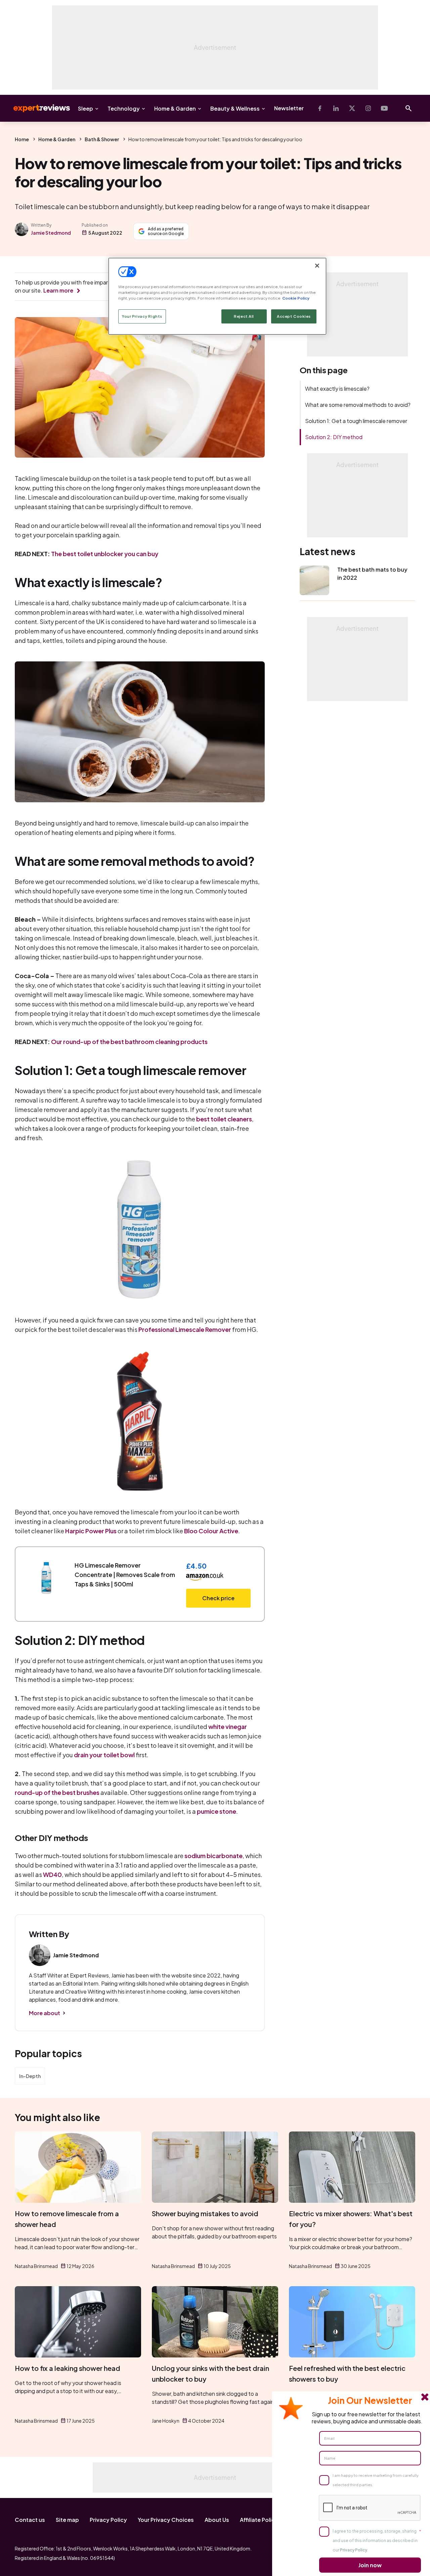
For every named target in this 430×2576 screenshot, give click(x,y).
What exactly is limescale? (337, 389)
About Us (217, 2520)
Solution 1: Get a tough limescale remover (356, 421)
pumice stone (217, 1811)
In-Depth (30, 2076)
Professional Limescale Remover (185, 1329)
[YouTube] (384, 108)
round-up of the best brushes (57, 1792)
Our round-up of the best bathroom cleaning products (129, 1042)
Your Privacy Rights (142, 316)
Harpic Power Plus (91, 1531)
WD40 (52, 1874)
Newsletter (289, 108)
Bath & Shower (102, 139)
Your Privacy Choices (166, 2520)
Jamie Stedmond (51, 233)
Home (22, 139)
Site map (67, 2520)
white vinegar (228, 1726)
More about (45, 2013)
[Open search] (408, 108)
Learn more (58, 290)
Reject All (244, 316)
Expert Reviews (36, 108)
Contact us (30, 2520)
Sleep (85, 108)
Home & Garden (175, 108)
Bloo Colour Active (211, 1531)
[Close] (317, 266)
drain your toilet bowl (104, 1755)
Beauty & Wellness (235, 108)
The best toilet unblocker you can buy (105, 554)
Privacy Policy (108, 2520)
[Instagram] (368, 108)
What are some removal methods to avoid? (358, 405)
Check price (218, 1598)
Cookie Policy (296, 298)
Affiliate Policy (259, 2520)
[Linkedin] (336, 108)
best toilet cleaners (224, 1119)
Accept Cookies (294, 316)
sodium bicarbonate (213, 1856)
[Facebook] (320, 108)
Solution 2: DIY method (334, 437)
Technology (124, 108)
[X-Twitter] (352, 108)
